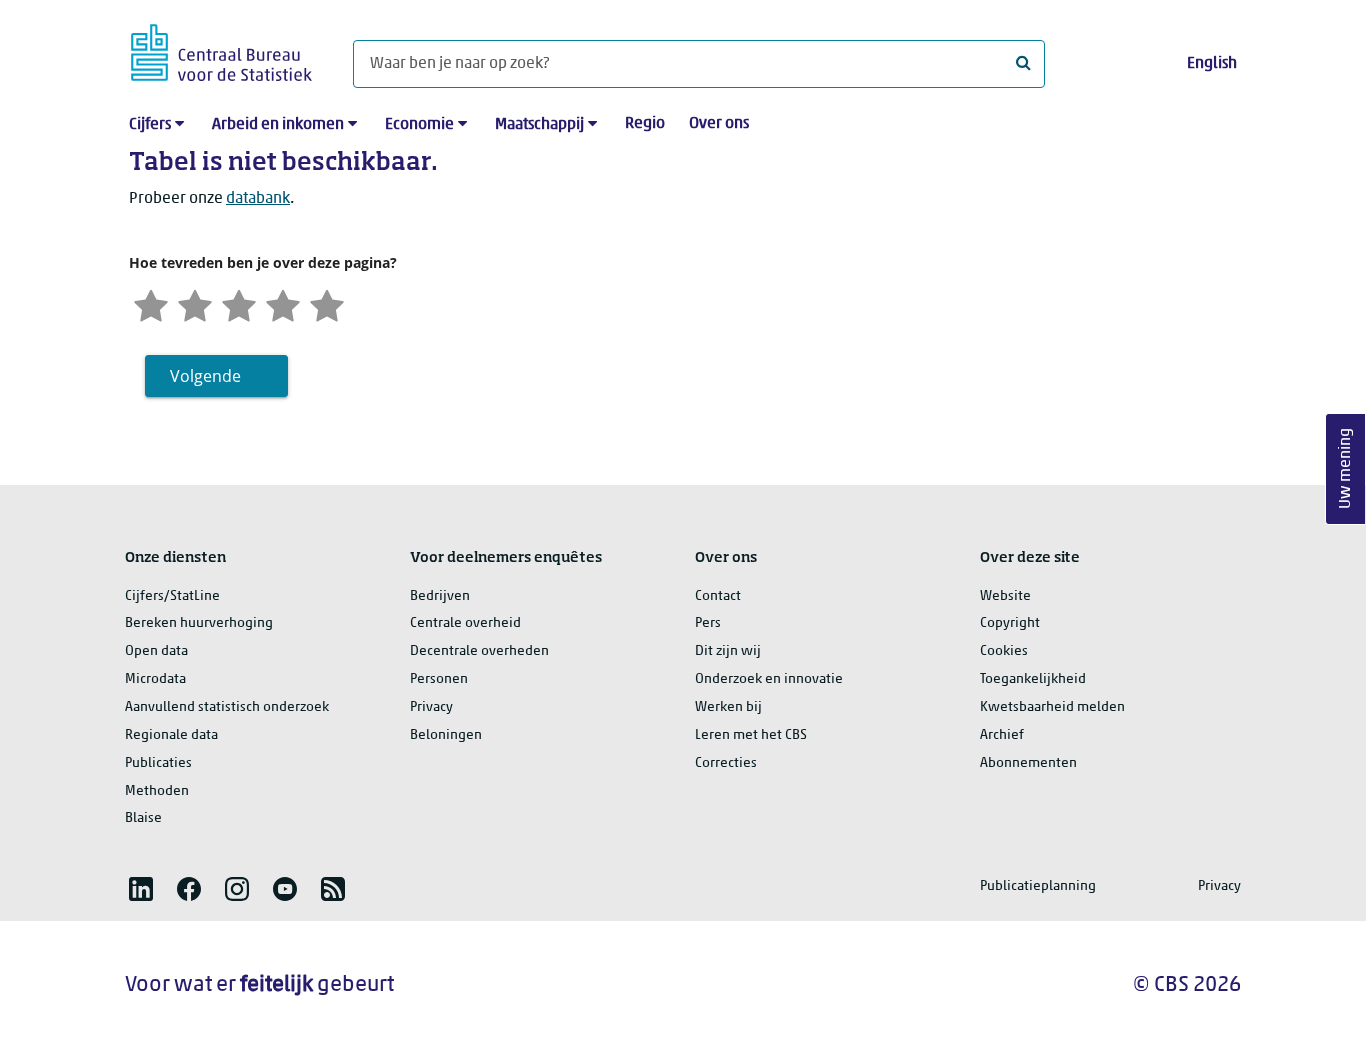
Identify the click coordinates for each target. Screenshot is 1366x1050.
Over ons (719, 124)
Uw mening (1346, 469)
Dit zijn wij (728, 651)
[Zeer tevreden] (327, 303)
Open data (156, 651)
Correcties (726, 763)
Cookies (1004, 651)
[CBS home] (221, 49)
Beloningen (446, 735)
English (1212, 64)
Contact (718, 596)
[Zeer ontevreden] (151, 303)
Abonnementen (1028, 763)
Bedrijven (440, 596)
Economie (419, 125)
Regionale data (171, 735)
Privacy (431, 707)
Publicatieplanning (1038, 886)
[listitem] (141, 889)
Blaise (143, 818)
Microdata (155, 679)
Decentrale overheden (479, 651)
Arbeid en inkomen (278, 125)
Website (1005, 596)
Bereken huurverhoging (199, 623)
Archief (1002, 735)
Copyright (1010, 623)
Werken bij (728, 707)
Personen (439, 679)
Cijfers (150, 125)
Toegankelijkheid (1033, 679)
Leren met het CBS (751, 735)
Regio (645, 124)
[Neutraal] (239, 303)
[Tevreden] (283, 303)
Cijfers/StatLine (172, 596)
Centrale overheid (465, 623)
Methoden (157, 791)
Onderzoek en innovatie (769, 679)
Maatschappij (539, 125)
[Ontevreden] (195, 303)
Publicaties (158, 763)
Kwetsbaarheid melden (1052, 707)
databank (258, 199)
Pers (708, 623)
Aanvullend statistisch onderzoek (227, 707)
